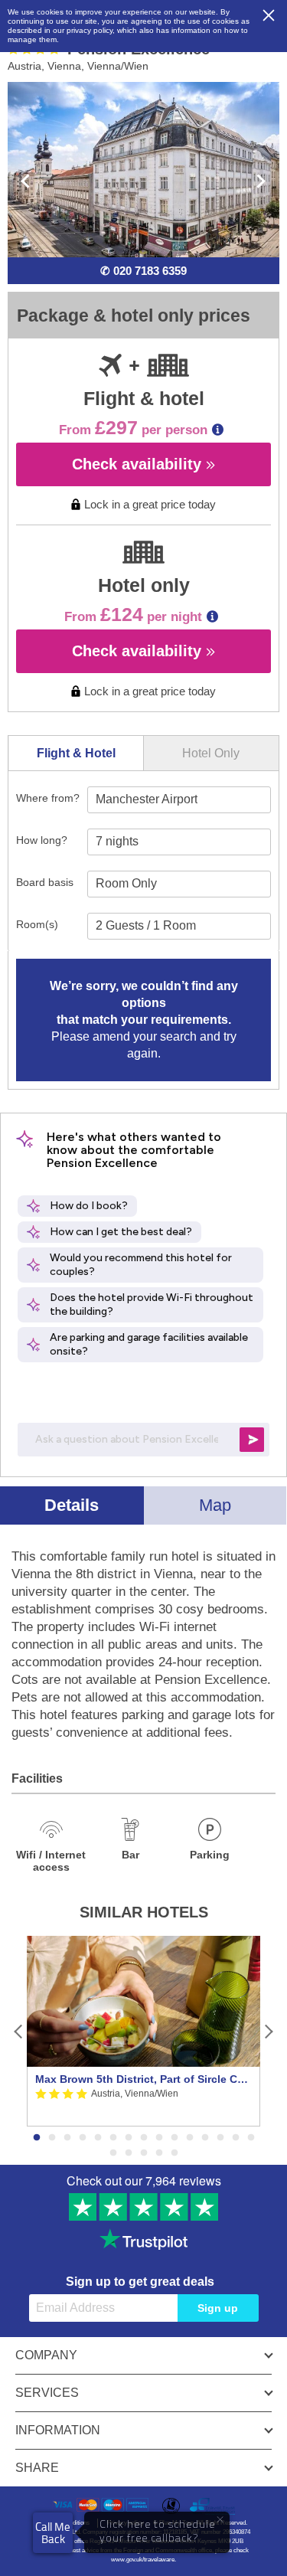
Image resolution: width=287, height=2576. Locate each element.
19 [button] (159, 2153)
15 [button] (251, 2138)
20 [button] (174, 2153)
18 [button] (144, 2153)
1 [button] (37, 2138)
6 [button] (113, 2138)
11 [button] (190, 2138)
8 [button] (144, 2138)
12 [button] (205, 2138)
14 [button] (236, 2138)
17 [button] (129, 2153)
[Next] (268, 2031)
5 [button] (98, 2138)
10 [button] (174, 2138)
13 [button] (220, 2138)
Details (72, 1505)
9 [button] (159, 2138)
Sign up (218, 2308)
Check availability (139, 464)
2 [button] (52, 2138)
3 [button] (67, 2138)
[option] (143, 2031)
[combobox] (179, 800)
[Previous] (19, 2031)
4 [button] (83, 2138)
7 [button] (129, 2138)
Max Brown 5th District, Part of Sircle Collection (143, 2079)
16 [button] (113, 2153)
